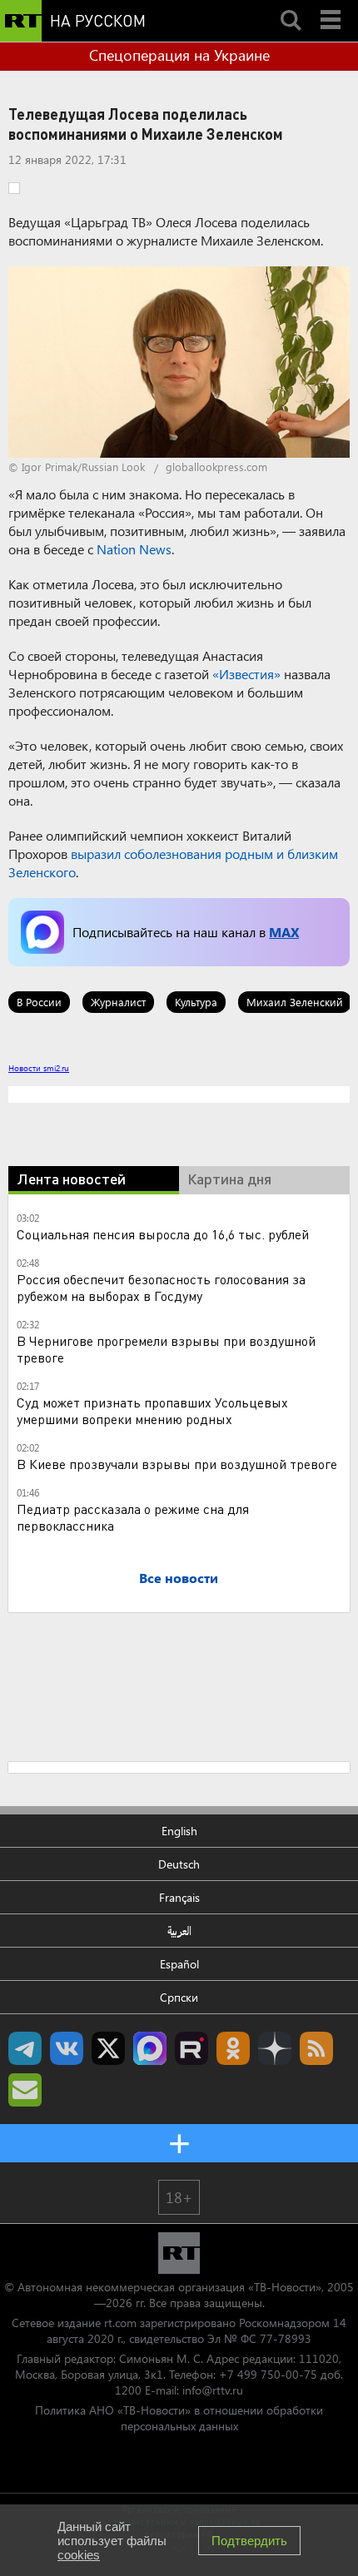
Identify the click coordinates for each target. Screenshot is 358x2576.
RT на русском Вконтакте (67, 2048)
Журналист (118, 1002)
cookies (79, 2555)
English (179, 1831)
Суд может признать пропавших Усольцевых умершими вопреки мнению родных (152, 1410)
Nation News (134, 549)
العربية (179, 1931)
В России (39, 1002)
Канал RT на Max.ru (150, 2048)
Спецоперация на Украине (179, 55)
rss (316, 2048)
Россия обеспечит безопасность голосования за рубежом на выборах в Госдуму (161, 1287)
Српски (179, 1997)
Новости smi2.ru (39, 1068)
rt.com (120, 2323)
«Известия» (246, 674)
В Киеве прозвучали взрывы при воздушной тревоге (177, 1464)
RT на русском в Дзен (275, 2048)
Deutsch (179, 1864)
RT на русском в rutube (191, 2048)
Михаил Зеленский (295, 1002)
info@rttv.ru (213, 2390)
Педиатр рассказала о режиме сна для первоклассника (133, 1517)
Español (179, 1964)
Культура (196, 1002)
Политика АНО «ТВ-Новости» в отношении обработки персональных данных (179, 2418)
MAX (284, 932)
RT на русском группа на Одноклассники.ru (233, 2048)
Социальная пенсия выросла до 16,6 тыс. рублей (163, 1234)
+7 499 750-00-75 (268, 2374)
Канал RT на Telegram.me (25, 2048)
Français (179, 1897)
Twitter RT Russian (108, 2048)
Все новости (179, 1578)
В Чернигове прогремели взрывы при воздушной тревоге (166, 1349)
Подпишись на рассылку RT (25, 2090)
